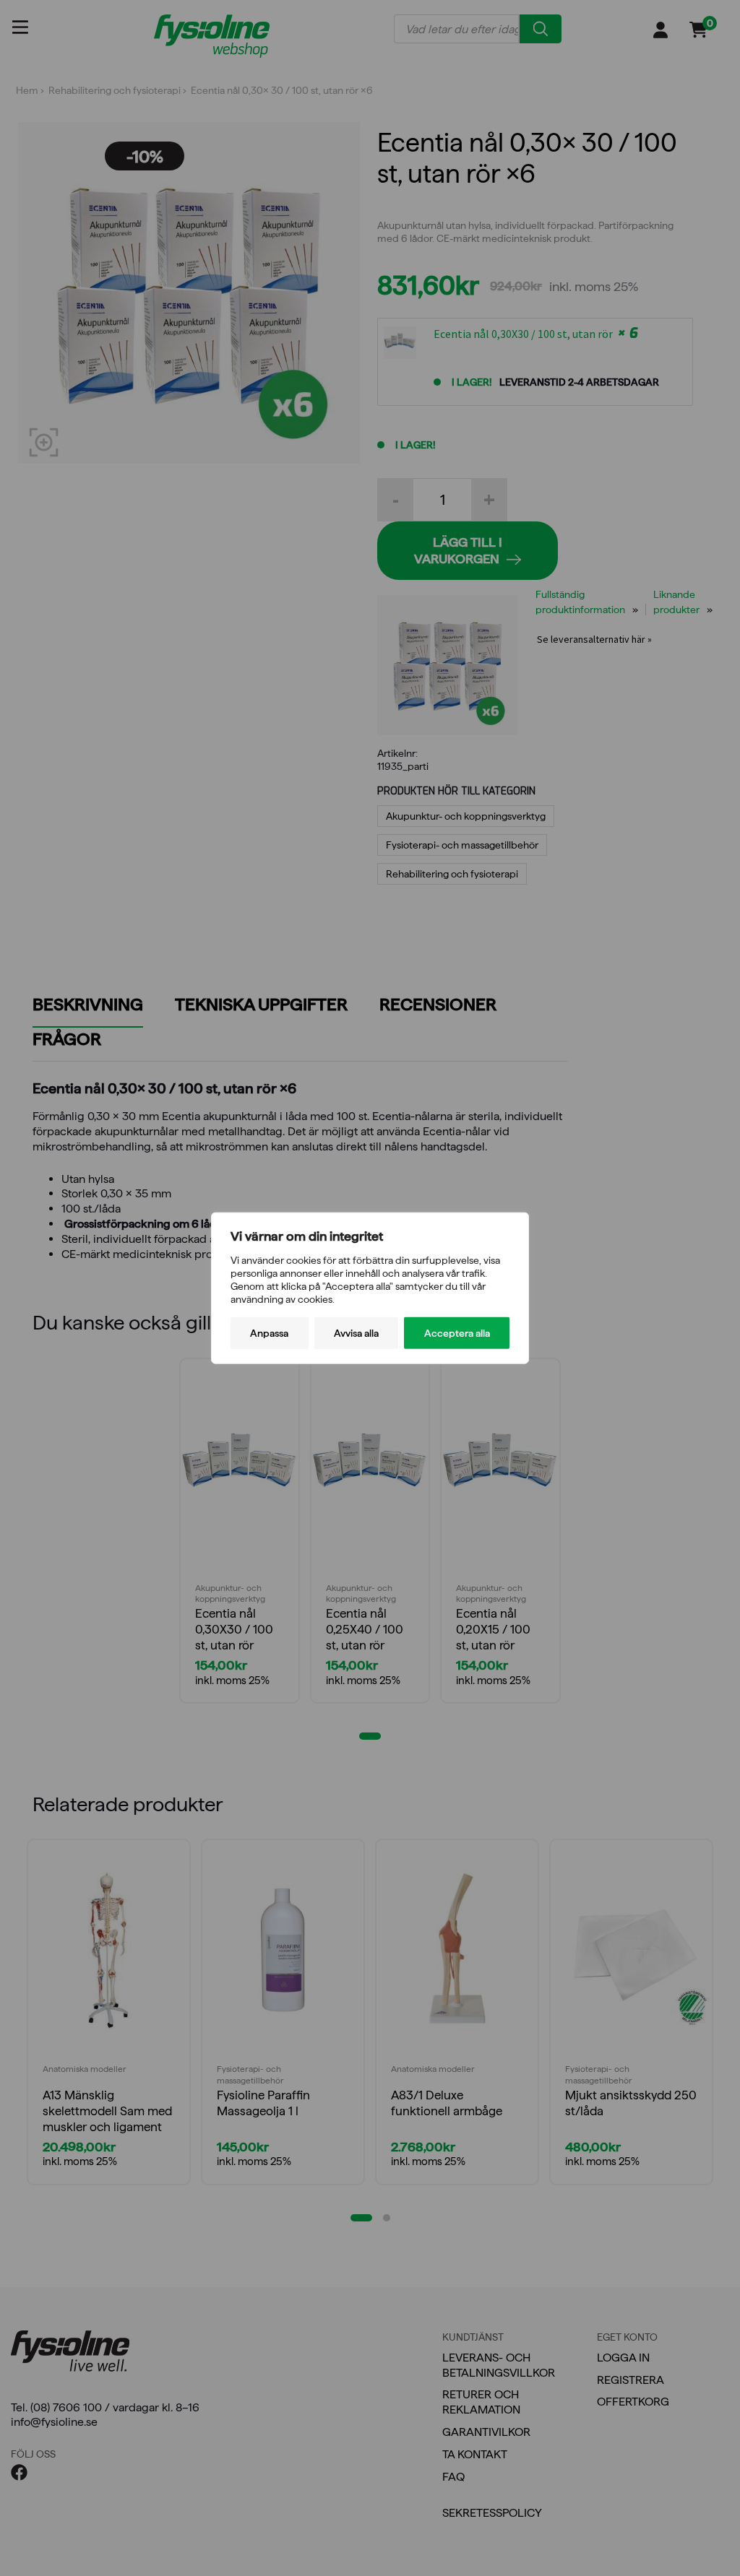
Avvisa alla (356, 1333)
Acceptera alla (457, 1333)
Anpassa (269, 1333)
